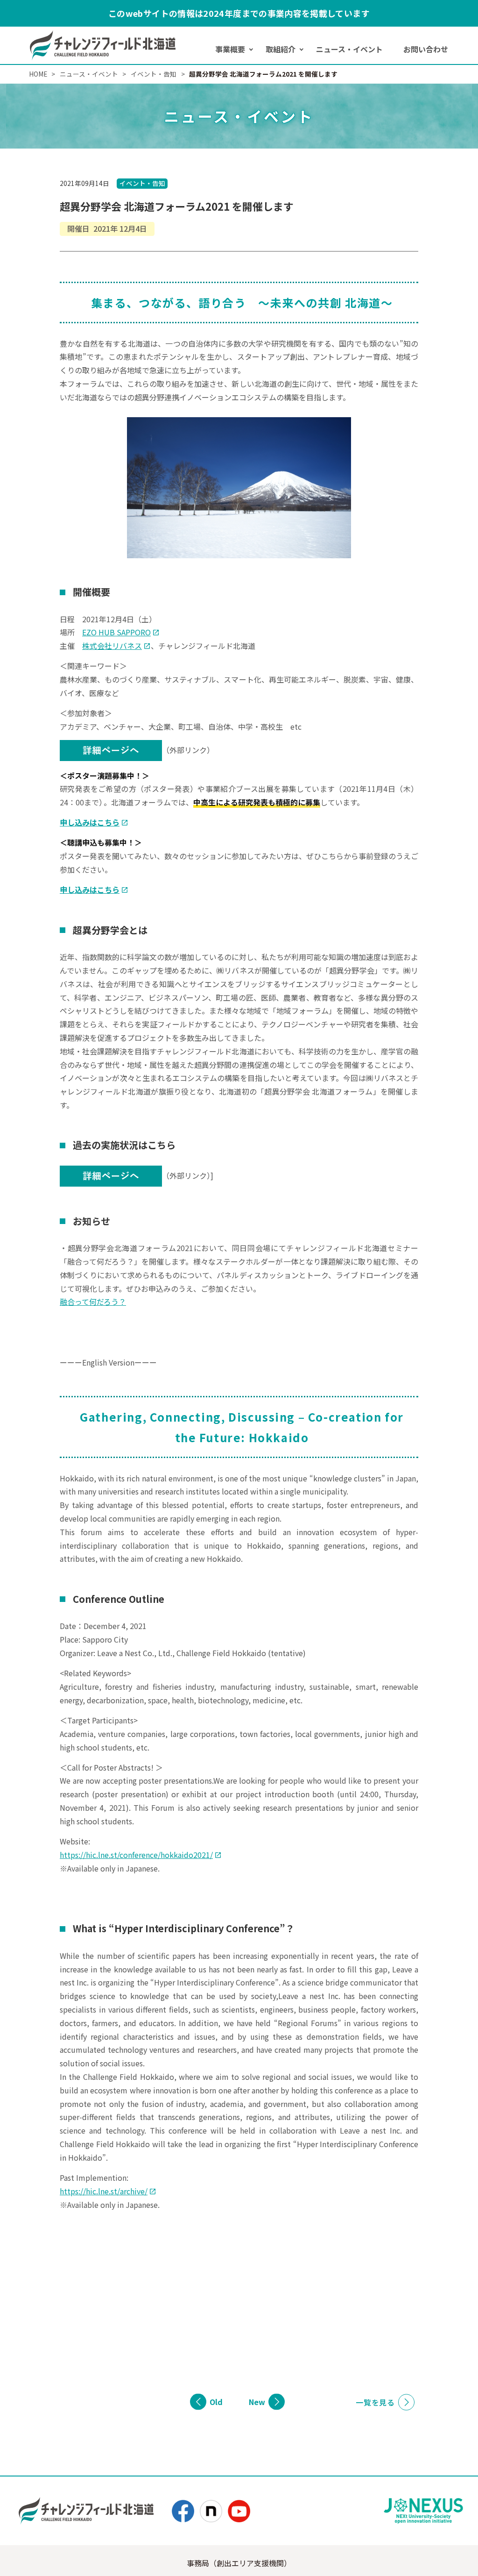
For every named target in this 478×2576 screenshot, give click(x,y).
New (257, 2402)
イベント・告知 (142, 183)
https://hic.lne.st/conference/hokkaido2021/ (136, 1855)
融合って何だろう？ (93, 1302)
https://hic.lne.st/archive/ (104, 2191)
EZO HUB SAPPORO (116, 632)
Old (216, 2402)
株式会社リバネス (112, 646)
